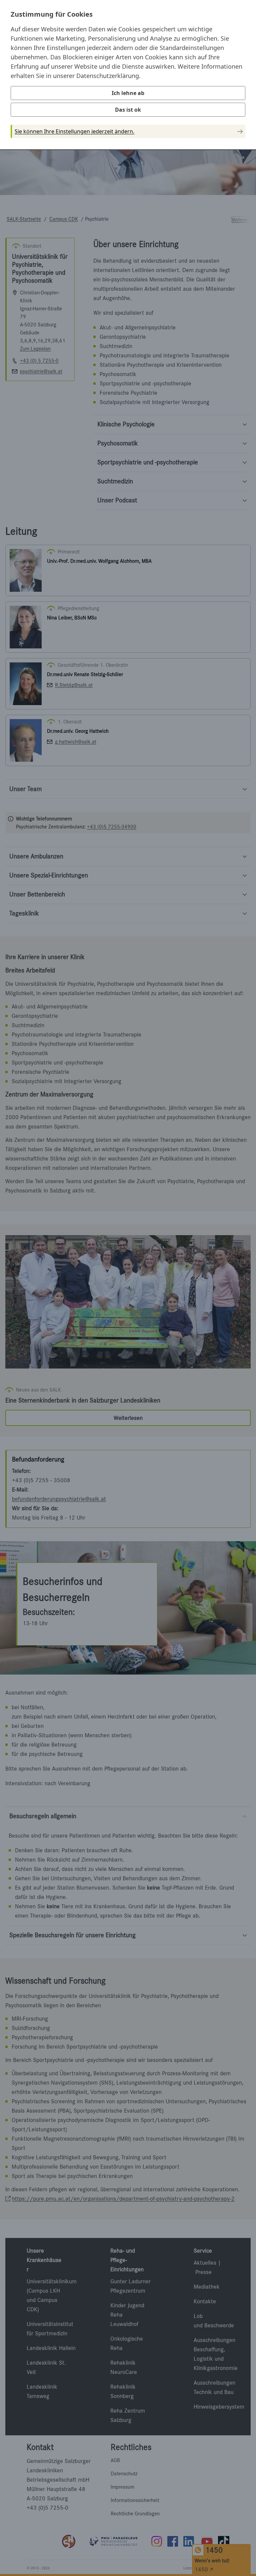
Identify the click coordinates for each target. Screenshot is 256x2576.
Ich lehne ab (128, 93)
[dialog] (128, 74)
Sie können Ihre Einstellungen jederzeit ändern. (74, 131)
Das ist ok (128, 110)
